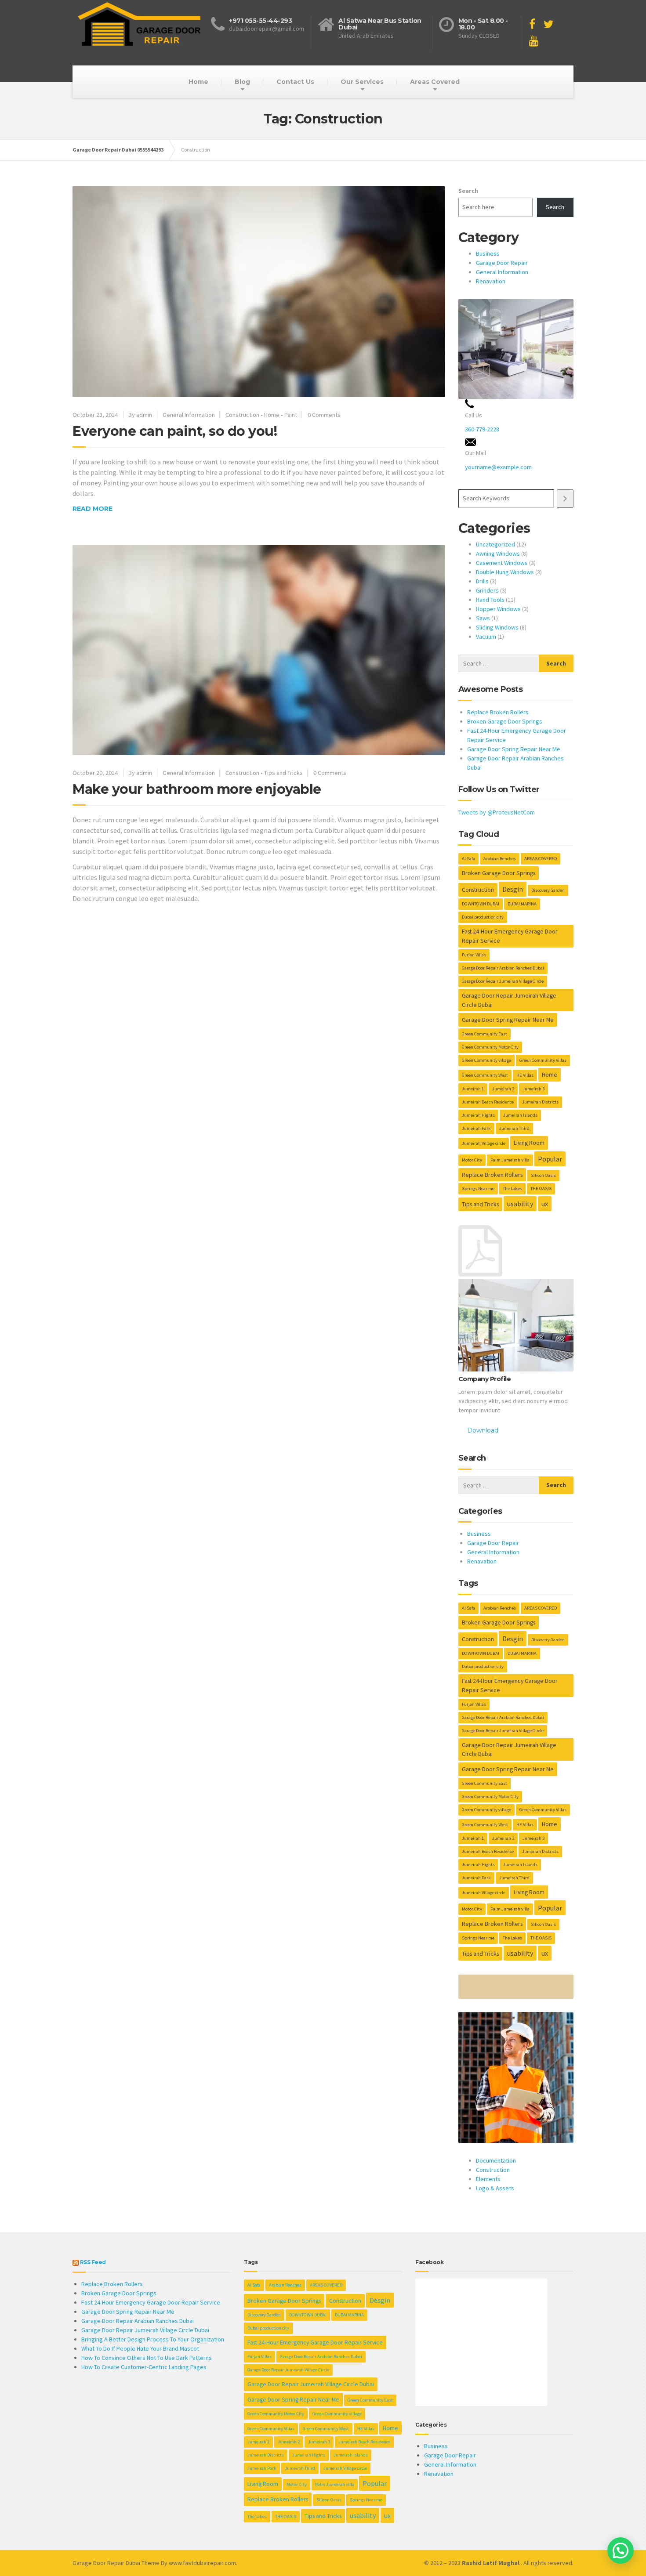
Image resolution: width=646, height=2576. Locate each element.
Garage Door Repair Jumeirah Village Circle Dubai (509, 1000)
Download (483, 1430)
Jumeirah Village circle (484, 1143)
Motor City (472, 1160)
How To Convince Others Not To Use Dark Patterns (147, 2358)
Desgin (513, 889)
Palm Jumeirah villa (510, 1160)
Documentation (496, 2160)
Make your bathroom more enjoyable (197, 789)
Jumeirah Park (476, 1128)
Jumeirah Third (514, 1128)
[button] (621, 2551)
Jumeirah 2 (503, 1089)
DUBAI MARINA (522, 904)
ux (545, 1204)
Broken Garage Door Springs (505, 721)
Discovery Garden (548, 890)
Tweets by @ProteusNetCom (497, 812)
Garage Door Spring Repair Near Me (514, 749)
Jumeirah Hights (478, 1115)
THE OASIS (541, 1189)
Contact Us (295, 82)
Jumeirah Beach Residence (488, 1102)
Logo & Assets (495, 2188)
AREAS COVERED (541, 859)
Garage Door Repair (502, 263)
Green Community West (485, 1075)
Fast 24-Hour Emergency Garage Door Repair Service (510, 936)
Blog (242, 82)
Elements (488, 2179)
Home (198, 82)
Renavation (491, 281)
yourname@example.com (498, 467)
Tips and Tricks (283, 773)
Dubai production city (483, 917)
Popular (550, 1159)
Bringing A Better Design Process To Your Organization (153, 2339)
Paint (291, 415)
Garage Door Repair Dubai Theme (116, 2563)
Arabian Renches (500, 859)
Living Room (529, 1143)
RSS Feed (93, 2262)
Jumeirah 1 (473, 1089)
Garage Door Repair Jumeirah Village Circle (503, 981)
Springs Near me (478, 1189)
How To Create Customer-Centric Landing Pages (144, 2367)
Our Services (362, 82)
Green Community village (486, 1060)
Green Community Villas (543, 1060)
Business (488, 253)
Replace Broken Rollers (498, 712)
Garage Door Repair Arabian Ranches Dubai (503, 968)
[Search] (565, 498)
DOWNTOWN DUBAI (481, 904)
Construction (242, 415)
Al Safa (468, 859)
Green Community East (484, 1034)
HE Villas (525, 1075)
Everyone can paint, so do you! (175, 431)
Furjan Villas (474, 955)
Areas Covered (435, 82)
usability (520, 1204)
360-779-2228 (482, 429)
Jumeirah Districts (540, 1102)
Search (468, 191)
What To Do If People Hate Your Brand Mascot (140, 2348)
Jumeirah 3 (533, 1089)
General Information (189, 415)
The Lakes (512, 1189)
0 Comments (324, 415)
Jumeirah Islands (520, 1115)
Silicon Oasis (543, 1175)
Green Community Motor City (490, 1047)
